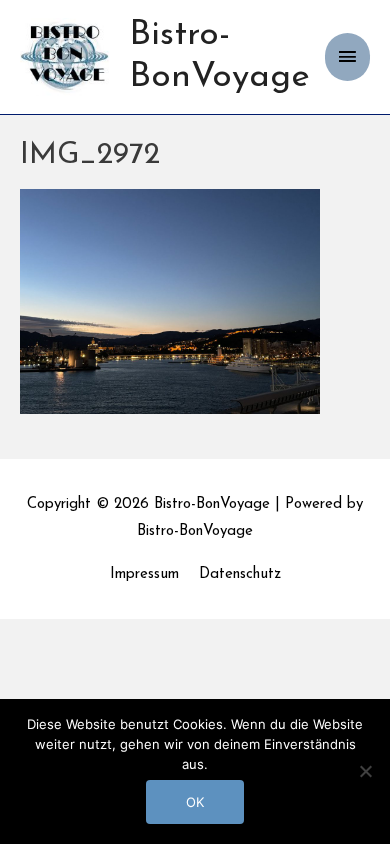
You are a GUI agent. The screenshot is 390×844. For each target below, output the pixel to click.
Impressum (144, 574)
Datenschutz (240, 574)
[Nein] (365, 771)
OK (195, 802)
